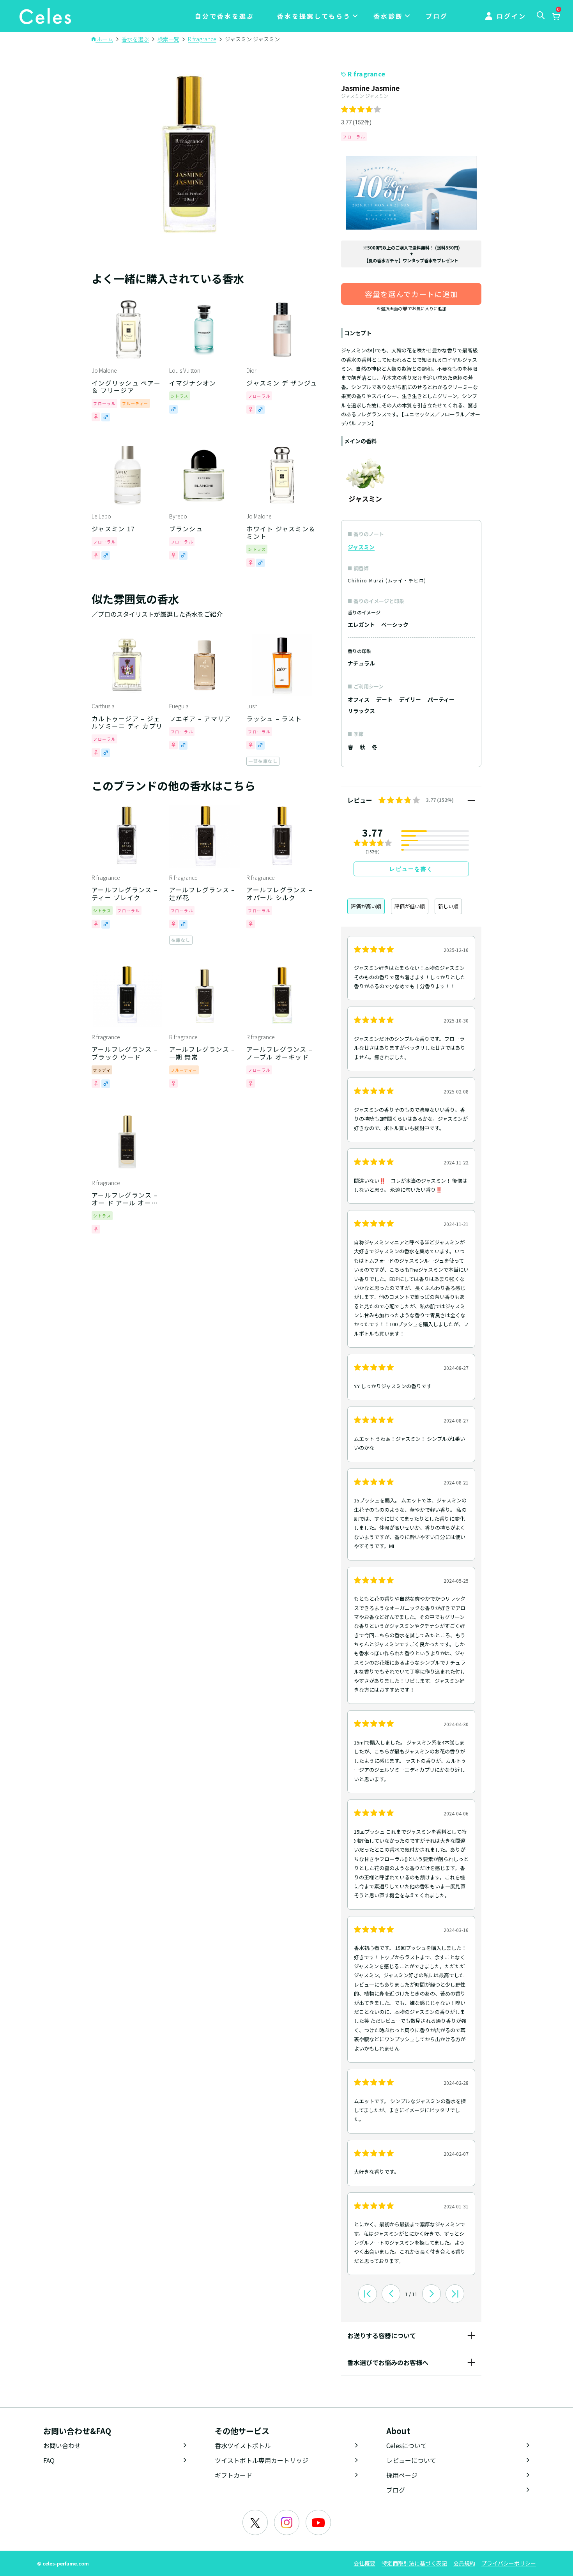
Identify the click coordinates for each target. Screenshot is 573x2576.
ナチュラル (361, 663)
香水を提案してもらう (314, 16)
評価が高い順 (366, 906)
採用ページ (402, 2475)
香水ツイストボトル (243, 2445)
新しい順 (448, 906)
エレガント (361, 625)
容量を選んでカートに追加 (411, 294)
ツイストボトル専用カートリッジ (262, 2460)
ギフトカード (233, 2475)
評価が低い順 (410, 906)
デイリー (410, 699)
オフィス (359, 699)
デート (384, 699)
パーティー (441, 699)
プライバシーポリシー (509, 2563)
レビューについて (411, 2460)
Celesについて (407, 2445)
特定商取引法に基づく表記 (414, 2563)
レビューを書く (411, 869)
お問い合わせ (62, 2445)
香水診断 (388, 16)
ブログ (437, 16)
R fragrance (367, 74)
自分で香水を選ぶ (225, 16)
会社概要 (364, 2563)
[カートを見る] (556, 17)
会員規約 (464, 2563)
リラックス (361, 711)
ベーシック (395, 625)
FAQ (49, 2460)
